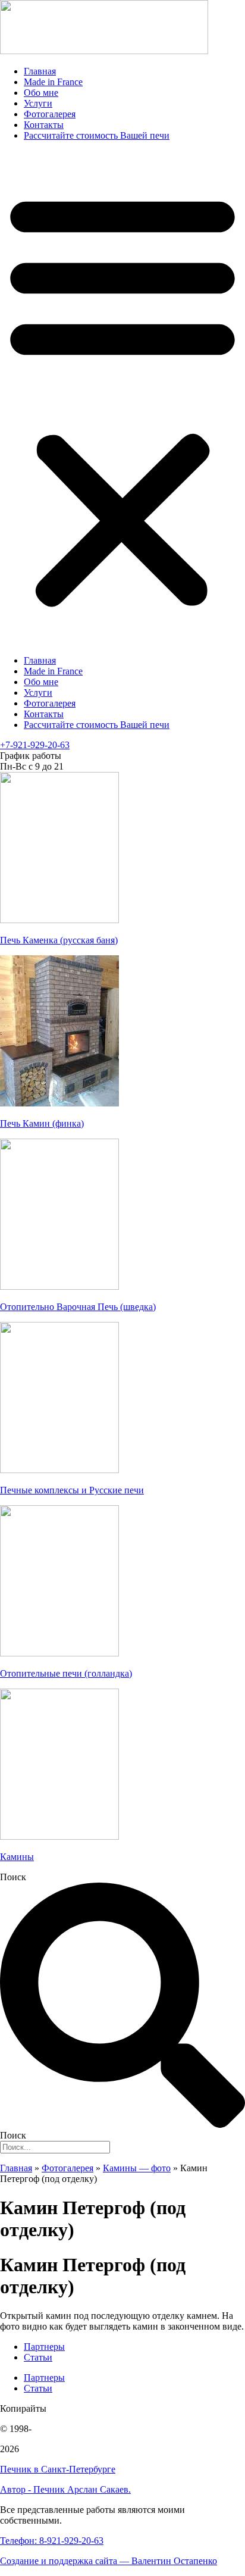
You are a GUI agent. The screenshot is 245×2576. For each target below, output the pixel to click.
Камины (17, 1857)
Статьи (38, 2357)
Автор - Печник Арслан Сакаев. (65, 2489)
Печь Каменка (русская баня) (59, 940)
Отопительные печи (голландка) (66, 1673)
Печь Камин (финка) (42, 1123)
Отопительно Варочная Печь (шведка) (78, 1307)
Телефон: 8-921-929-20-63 (52, 2541)
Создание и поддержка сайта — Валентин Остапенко (109, 2561)
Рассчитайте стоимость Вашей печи (97, 135)
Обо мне (41, 93)
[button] (122, 398)
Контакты (44, 125)
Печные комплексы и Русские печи (72, 1490)
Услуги (38, 103)
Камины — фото (137, 2168)
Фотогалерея (50, 114)
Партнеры (44, 2347)
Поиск (13, 1877)
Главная (40, 71)
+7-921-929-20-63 (35, 745)
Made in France (53, 82)
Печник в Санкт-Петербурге (58, 2469)
